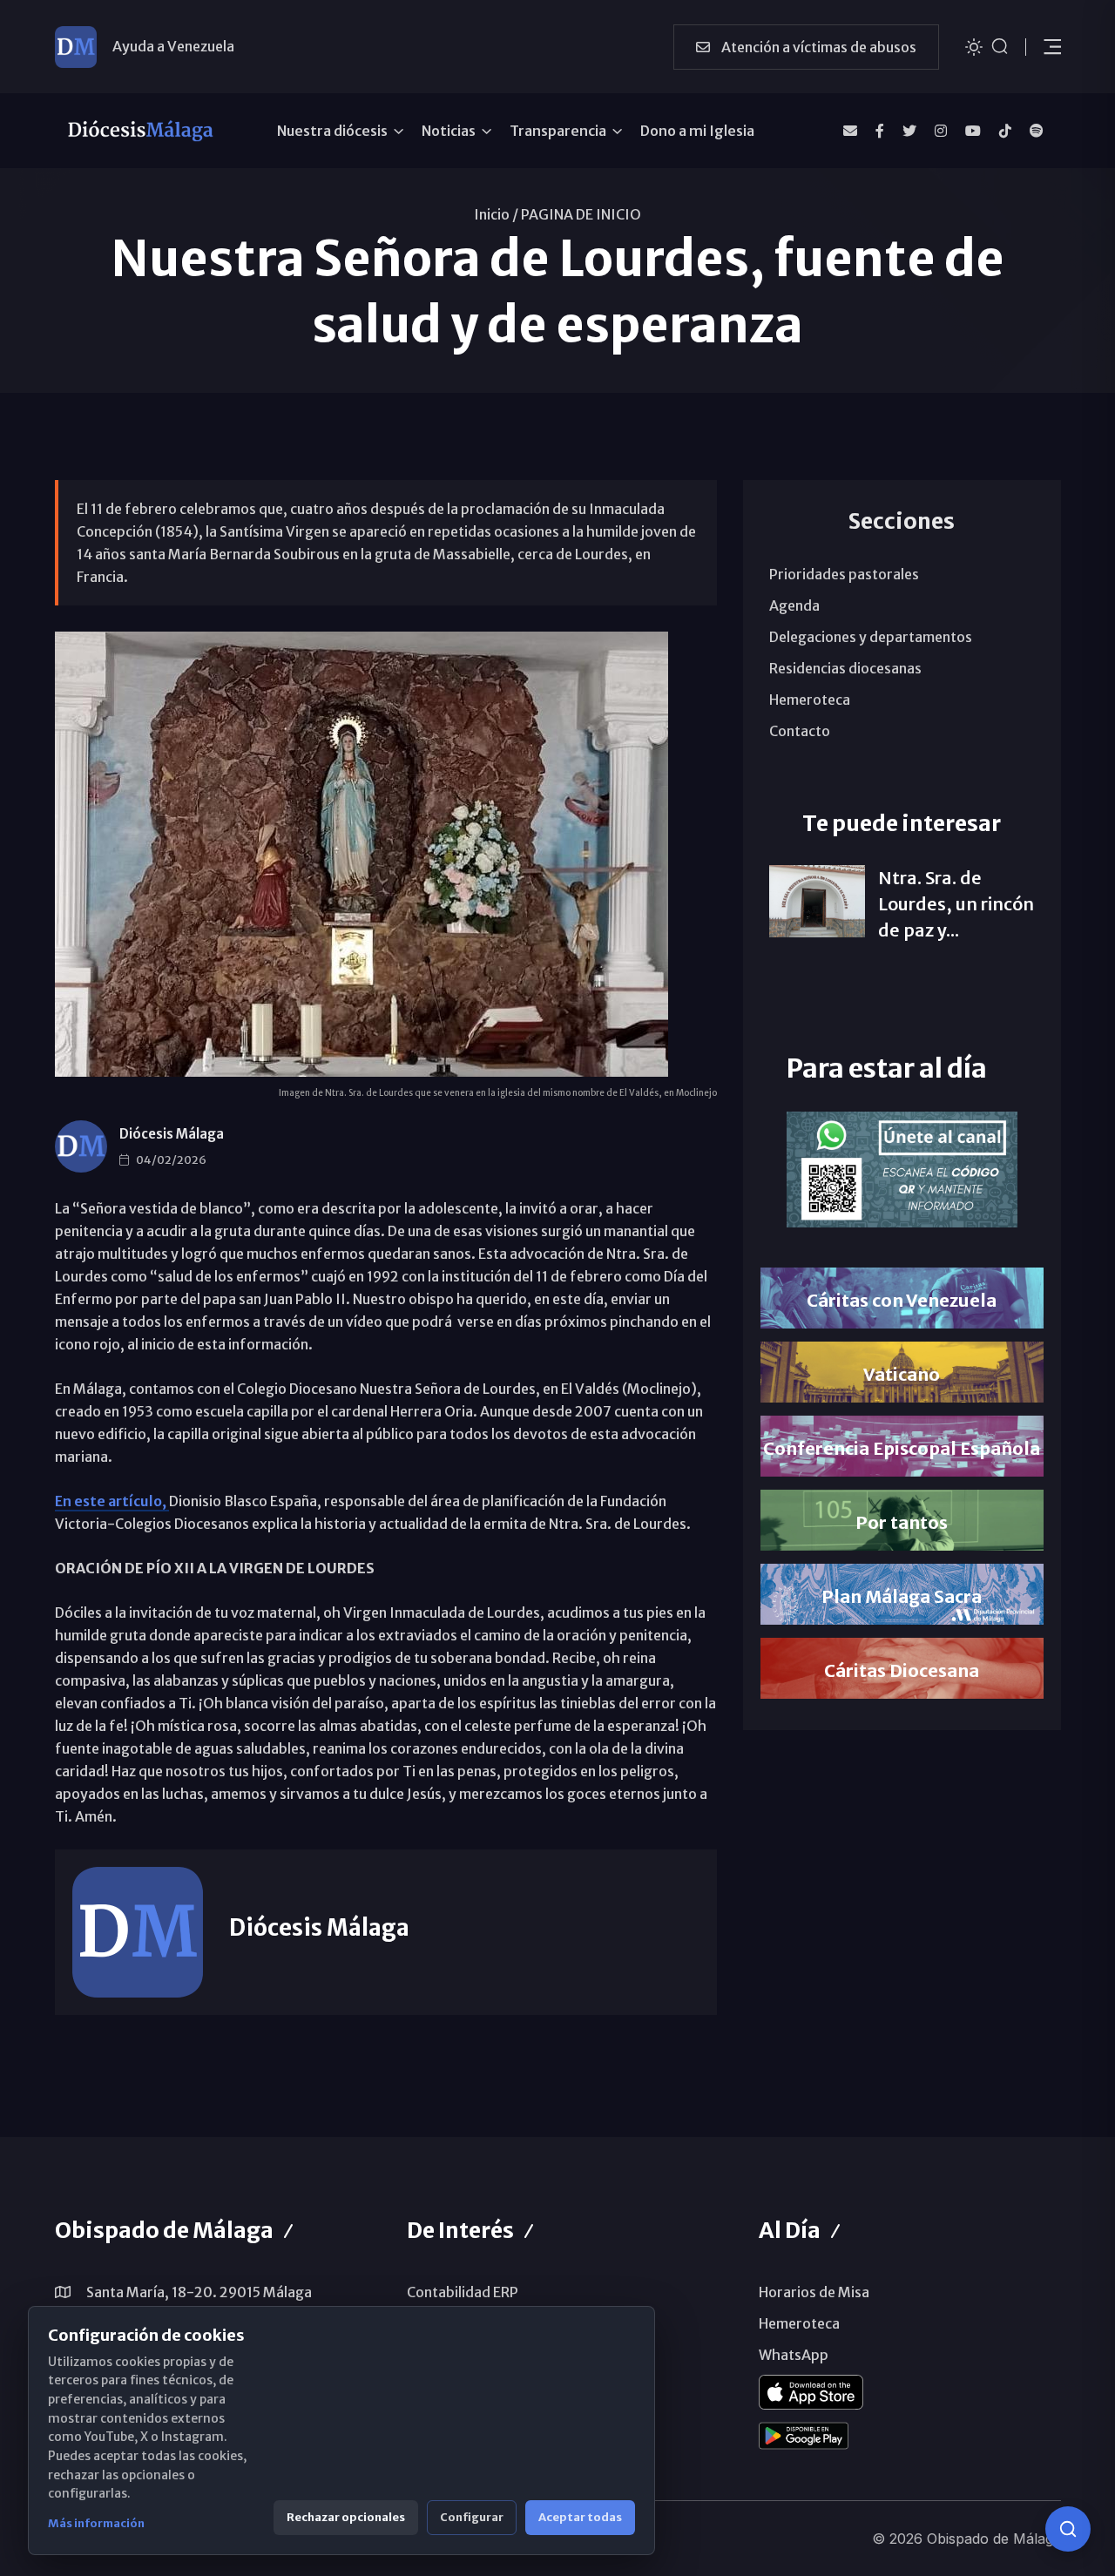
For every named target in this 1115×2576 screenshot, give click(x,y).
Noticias (449, 131)
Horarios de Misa (814, 2292)
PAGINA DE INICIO (581, 214)
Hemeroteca (810, 700)
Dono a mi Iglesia (697, 131)
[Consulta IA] (1068, 2529)
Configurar (472, 2517)
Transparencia (558, 131)
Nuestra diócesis (332, 131)
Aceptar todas (580, 2517)
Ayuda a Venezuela (173, 46)
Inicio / (496, 214)
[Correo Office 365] (850, 131)
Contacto (800, 731)
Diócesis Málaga (172, 1134)
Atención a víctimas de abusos (818, 47)
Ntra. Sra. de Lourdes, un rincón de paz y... (956, 904)
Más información (96, 2523)
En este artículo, (112, 1501)
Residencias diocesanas (845, 668)
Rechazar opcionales (346, 2517)
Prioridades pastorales (844, 574)
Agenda (794, 605)
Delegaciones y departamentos (871, 637)
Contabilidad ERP (463, 2292)
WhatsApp (794, 2355)
